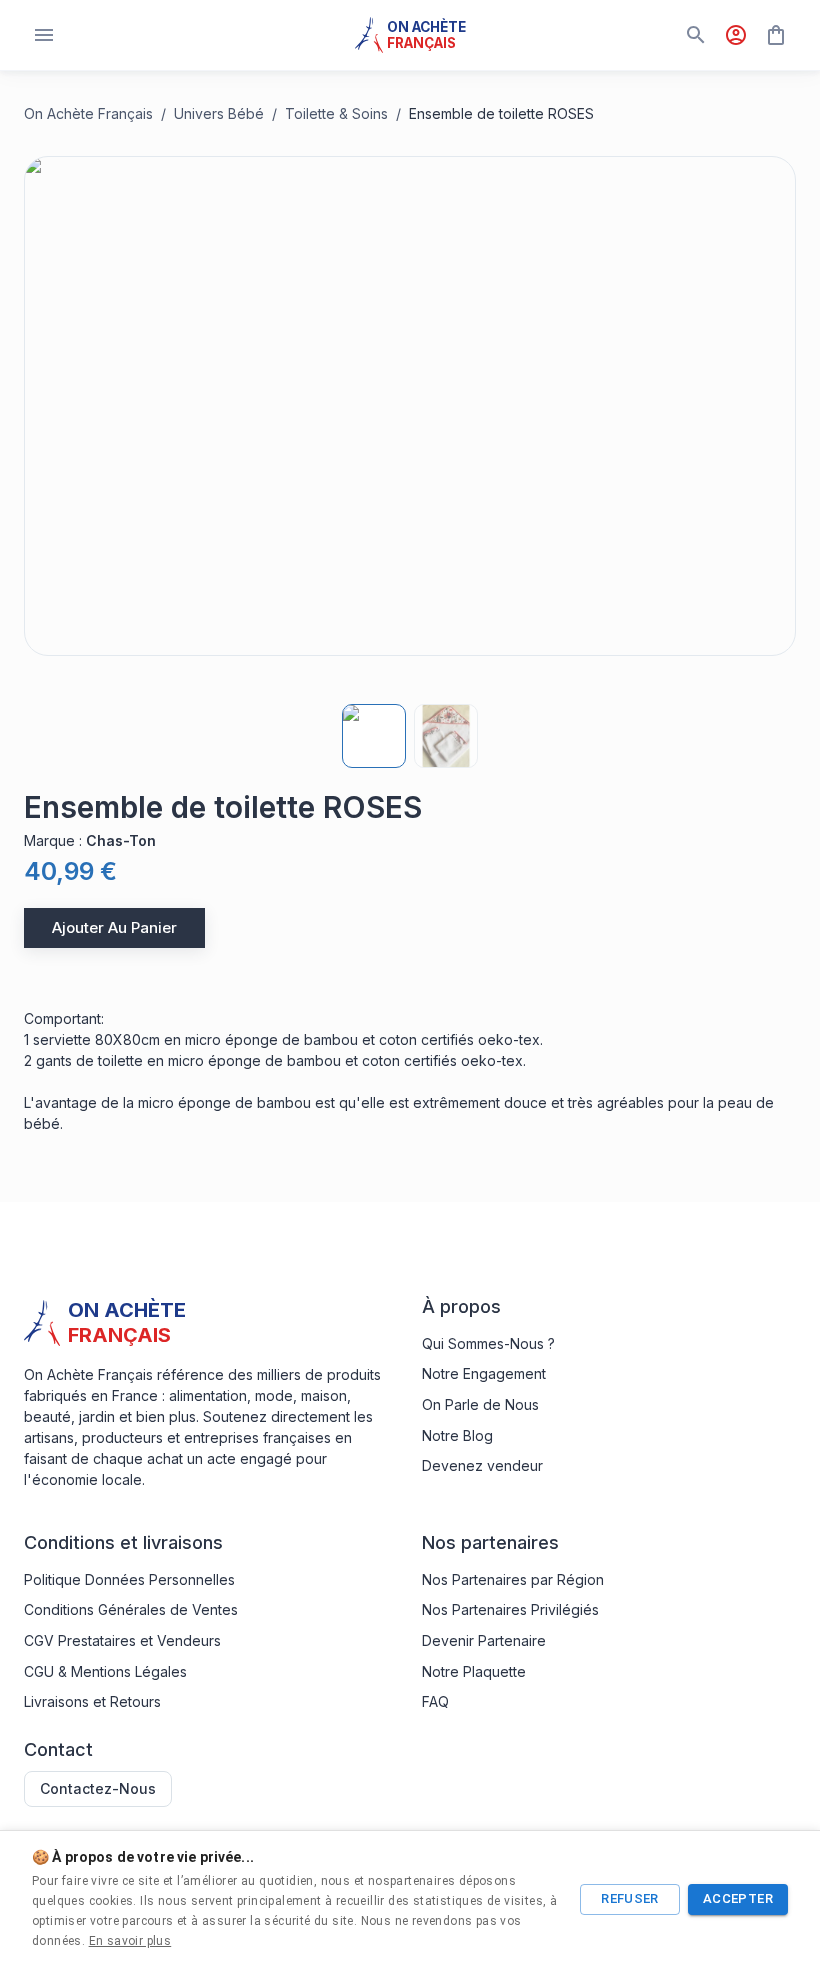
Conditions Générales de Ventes (131, 1609)
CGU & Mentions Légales (105, 1671)
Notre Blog (457, 1435)
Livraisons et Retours (92, 1701)
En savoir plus (130, 1941)
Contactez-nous (98, 1788)
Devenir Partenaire (484, 1640)
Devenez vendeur (482, 1465)
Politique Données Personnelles (129, 1579)
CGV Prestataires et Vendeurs (122, 1640)
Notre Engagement (484, 1373)
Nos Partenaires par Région (513, 1579)
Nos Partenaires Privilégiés (510, 1609)
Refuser (630, 1898)
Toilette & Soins (336, 113)
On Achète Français (88, 113)
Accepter (738, 1898)
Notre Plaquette (474, 1671)
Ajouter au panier (114, 927)
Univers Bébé (219, 113)
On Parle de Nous (480, 1404)
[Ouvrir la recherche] (696, 35)
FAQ (435, 1701)
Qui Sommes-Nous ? (488, 1343)
